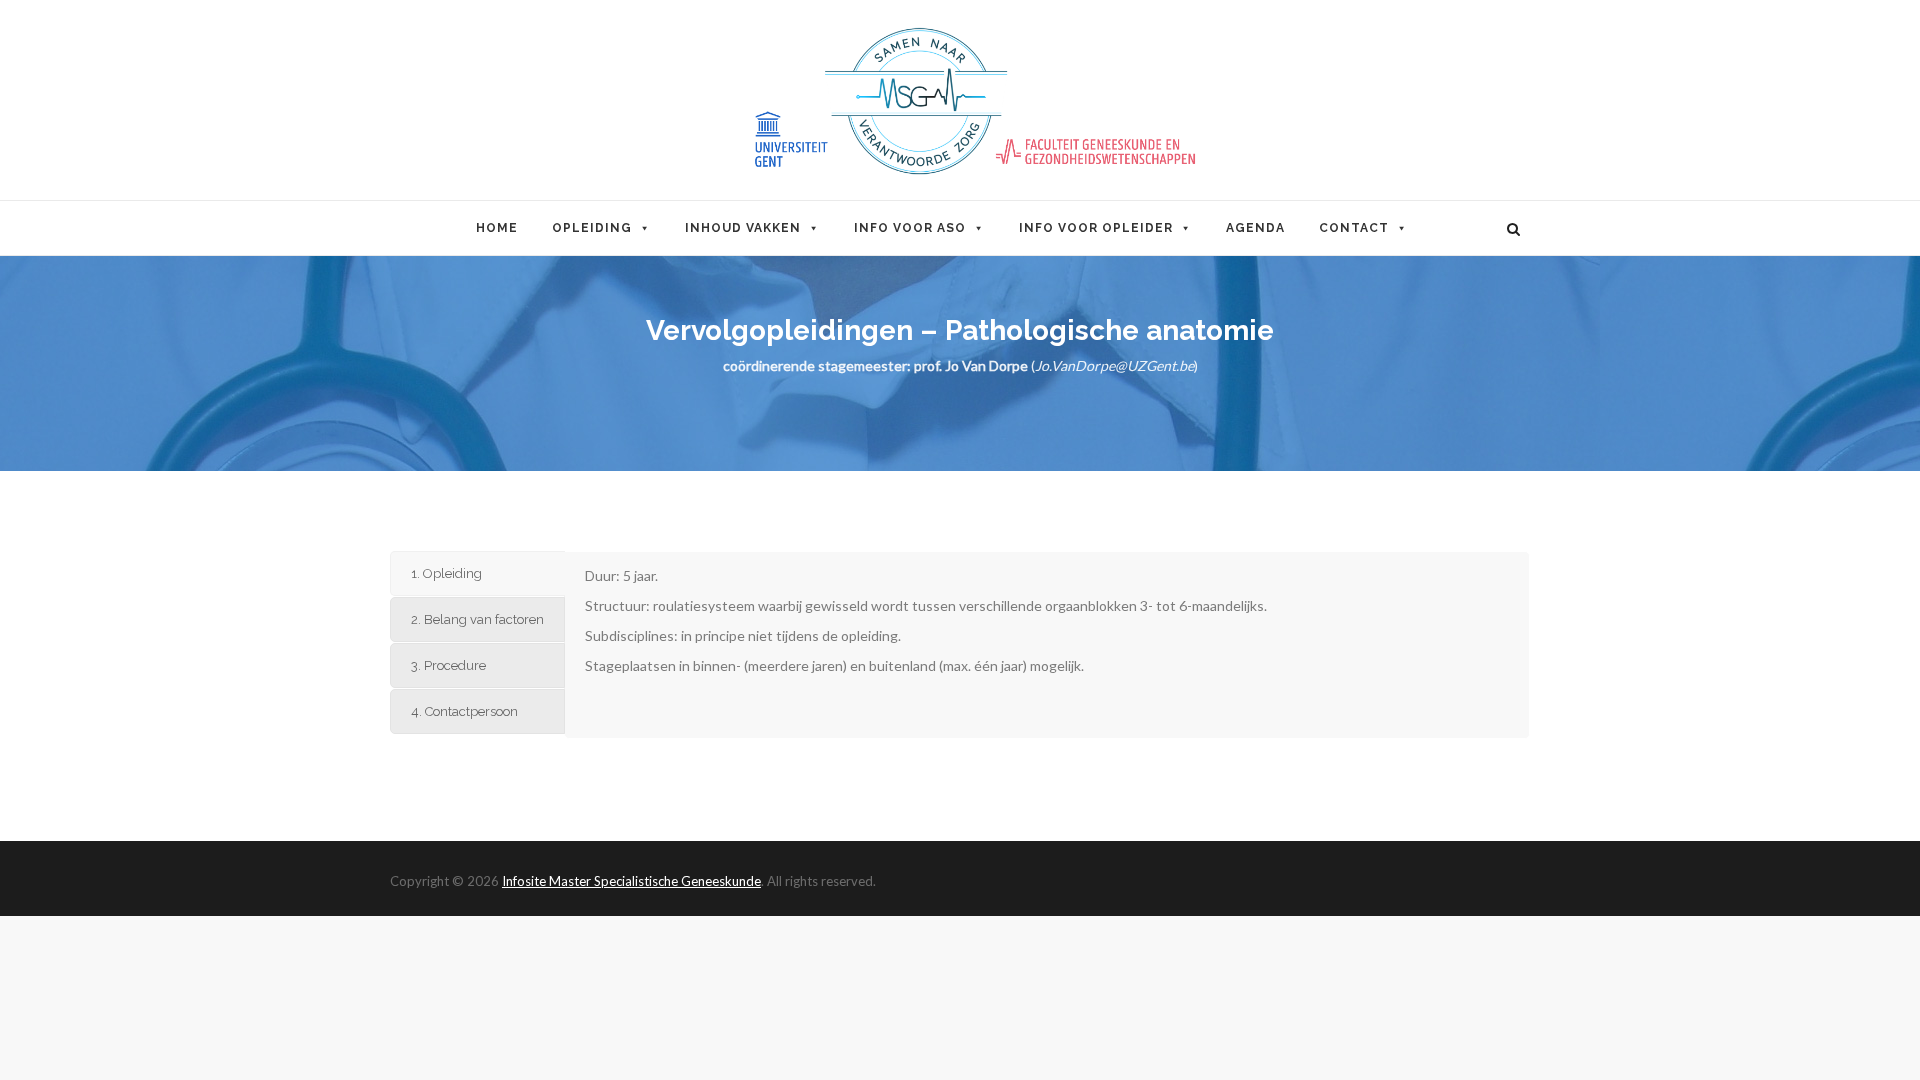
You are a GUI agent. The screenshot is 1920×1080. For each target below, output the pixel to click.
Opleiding (592, 228)
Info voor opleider (1096, 228)
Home (497, 228)
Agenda (1255, 228)
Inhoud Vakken (743, 228)
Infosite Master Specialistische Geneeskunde (631, 881)
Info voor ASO (910, 228)
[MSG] (960, 101)
